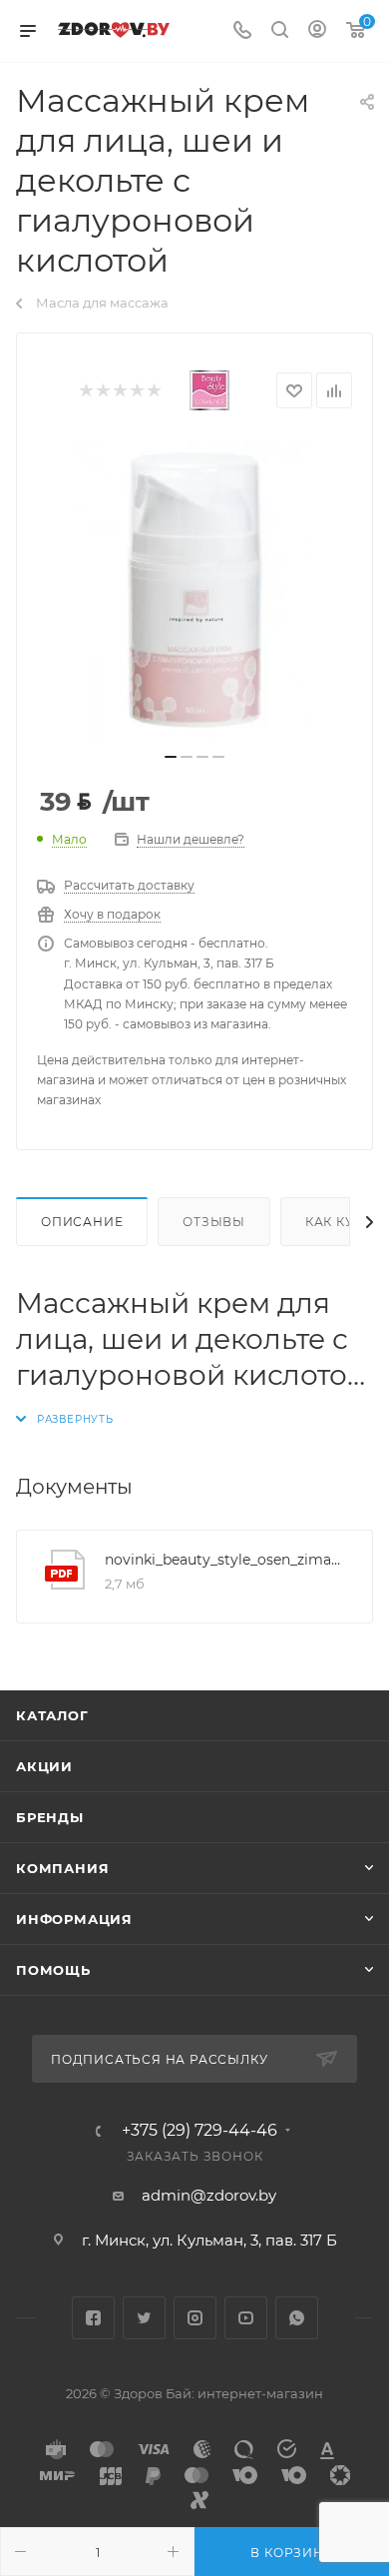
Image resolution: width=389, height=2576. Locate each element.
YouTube (246, 2318)
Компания (62, 1868)
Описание (82, 1222)
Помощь (53, 1970)
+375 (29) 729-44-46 (199, 2131)
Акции (44, 1766)
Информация (74, 1919)
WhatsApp (297, 2318)
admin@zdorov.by (209, 2195)
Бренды (50, 1817)
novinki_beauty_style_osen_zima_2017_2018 (223, 1560)
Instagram (195, 2318)
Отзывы (214, 1222)
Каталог (52, 1715)
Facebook (93, 2318)
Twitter (144, 2318)
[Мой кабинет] (317, 31)
